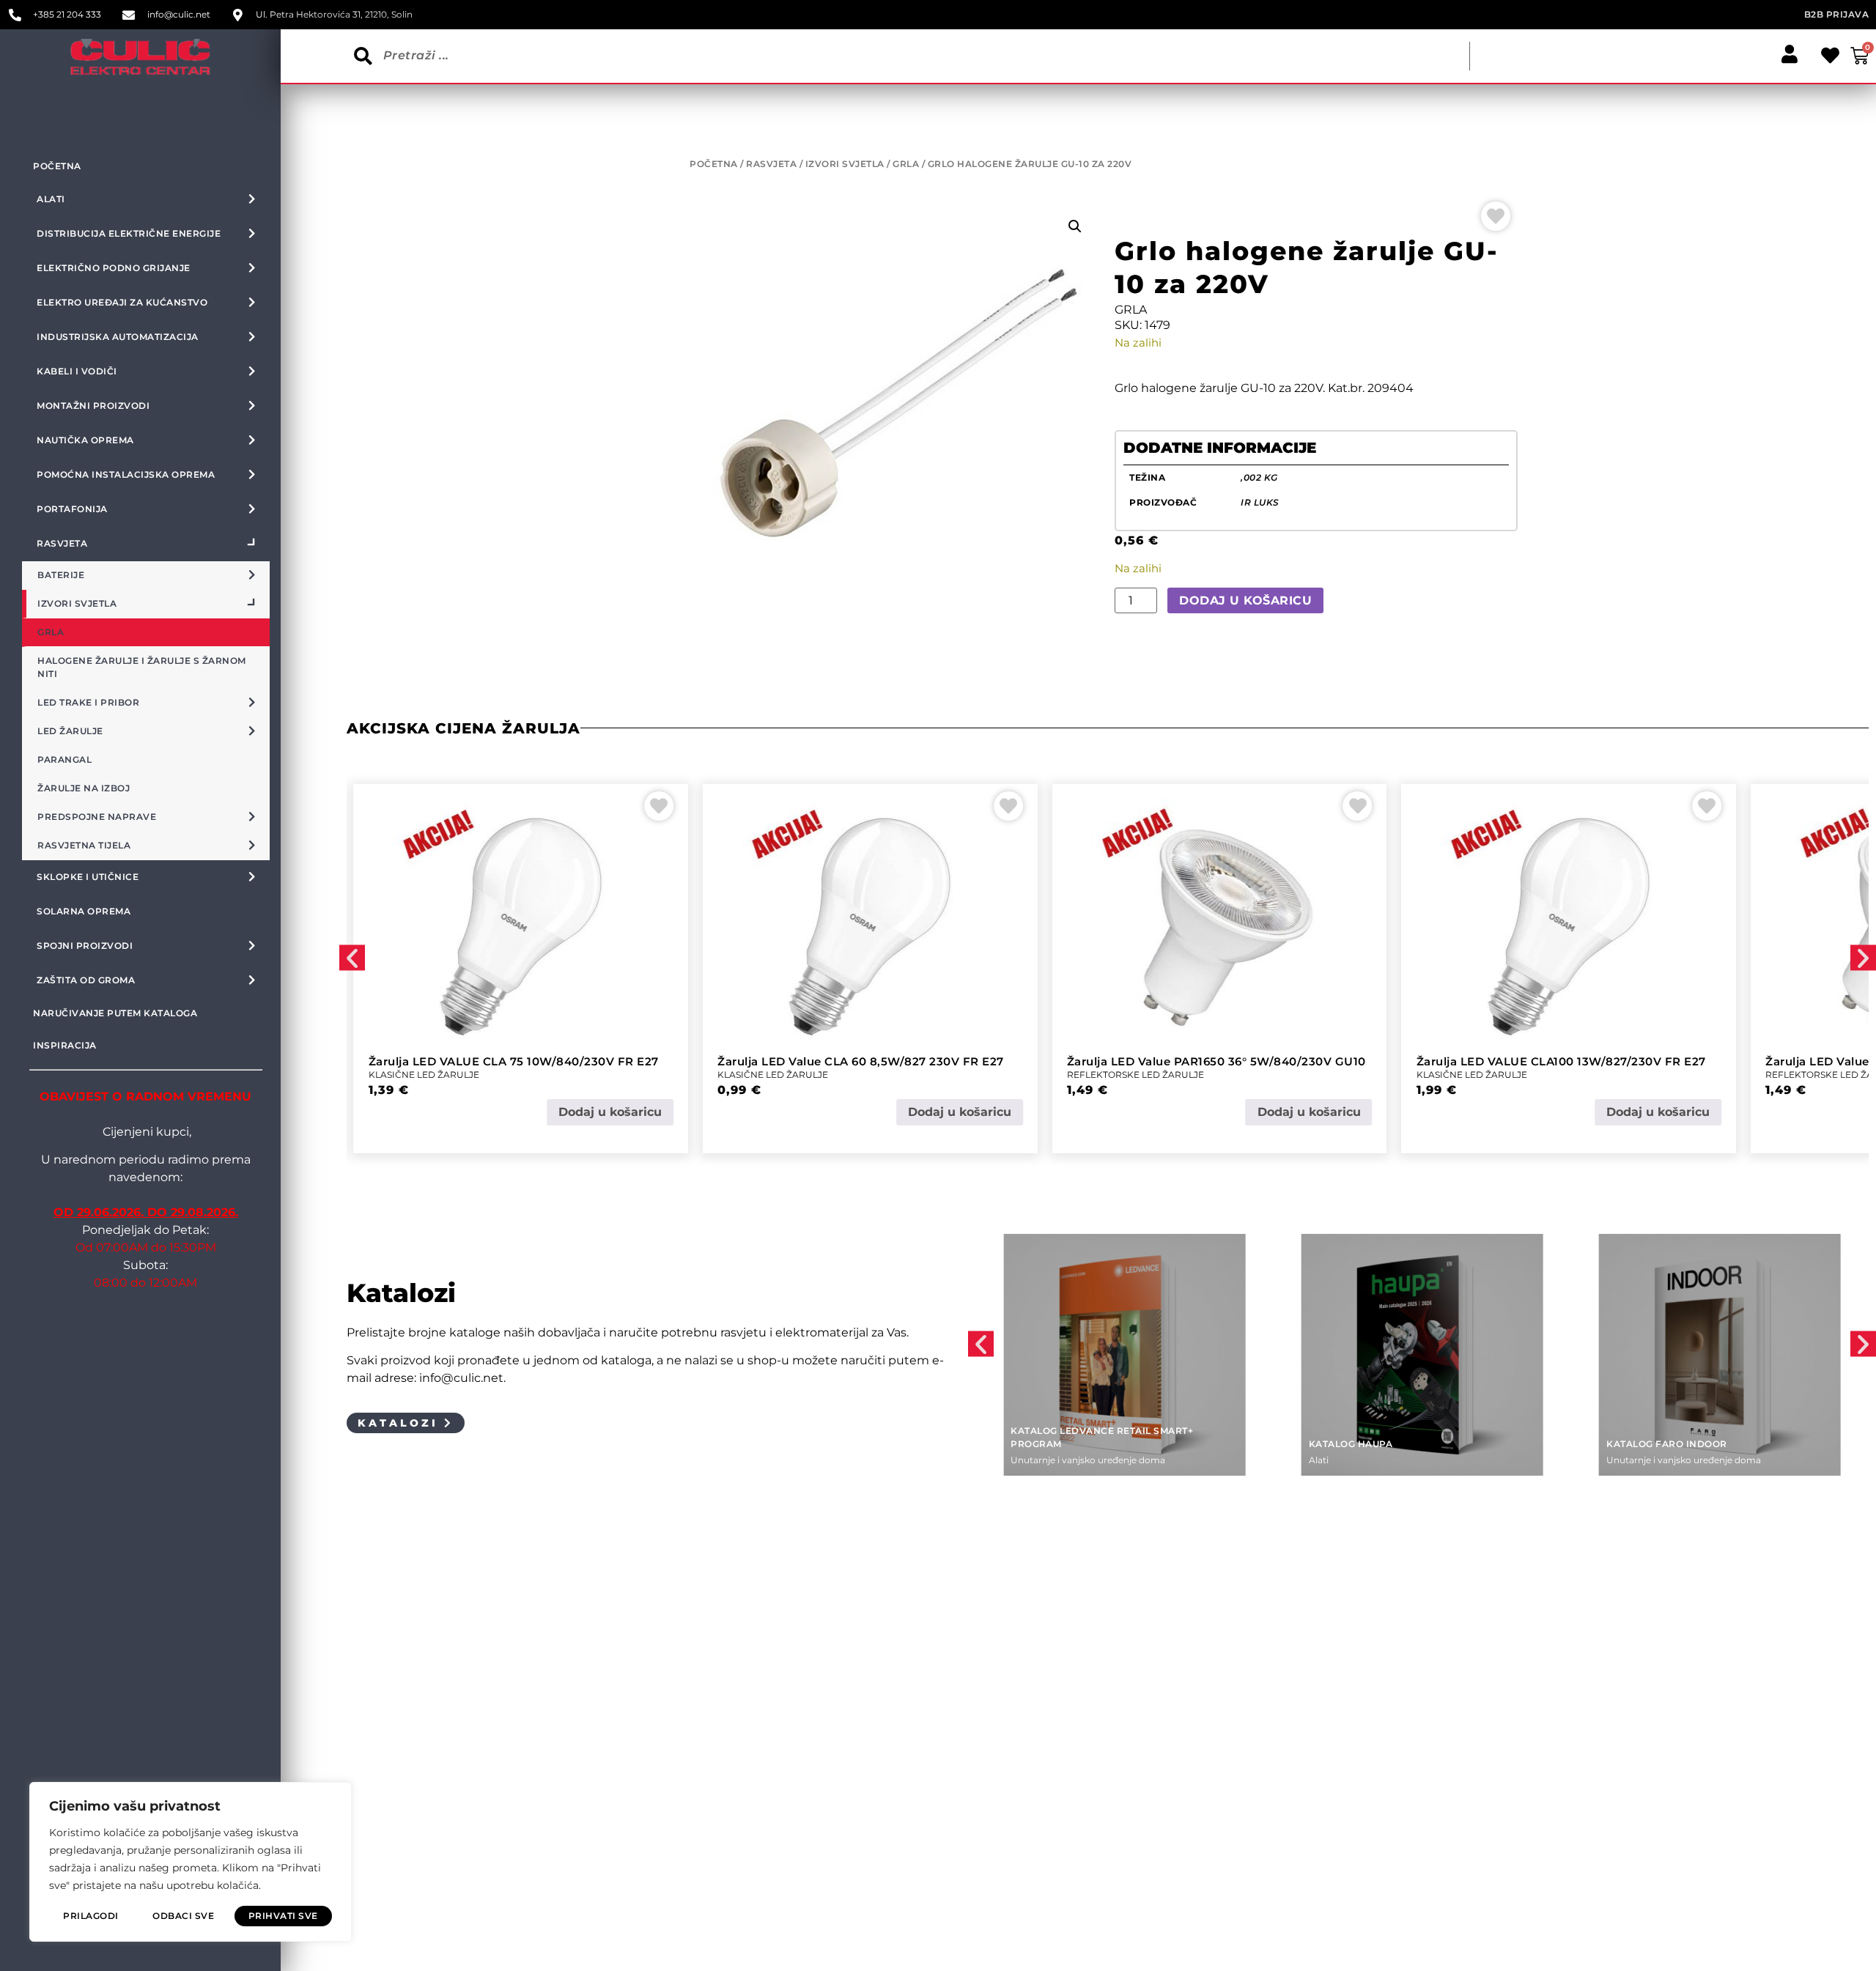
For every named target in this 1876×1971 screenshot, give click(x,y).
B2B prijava (1837, 14)
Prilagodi (91, 1916)
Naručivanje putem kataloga (115, 1013)
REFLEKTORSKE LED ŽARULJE (1135, 1075)
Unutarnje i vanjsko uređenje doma (1088, 1460)
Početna (57, 166)
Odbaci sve (183, 1916)
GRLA (906, 164)
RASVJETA (771, 164)
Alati (1319, 1460)
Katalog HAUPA (1351, 1444)
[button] (1075, 226)
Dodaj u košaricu (1245, 600)
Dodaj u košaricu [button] (610, 1112)
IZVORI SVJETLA (845, 164)
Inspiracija (65, 1045)
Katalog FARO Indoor (1667, 1444)
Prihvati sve (283, 1916)
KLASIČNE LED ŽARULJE (424, 1075)
